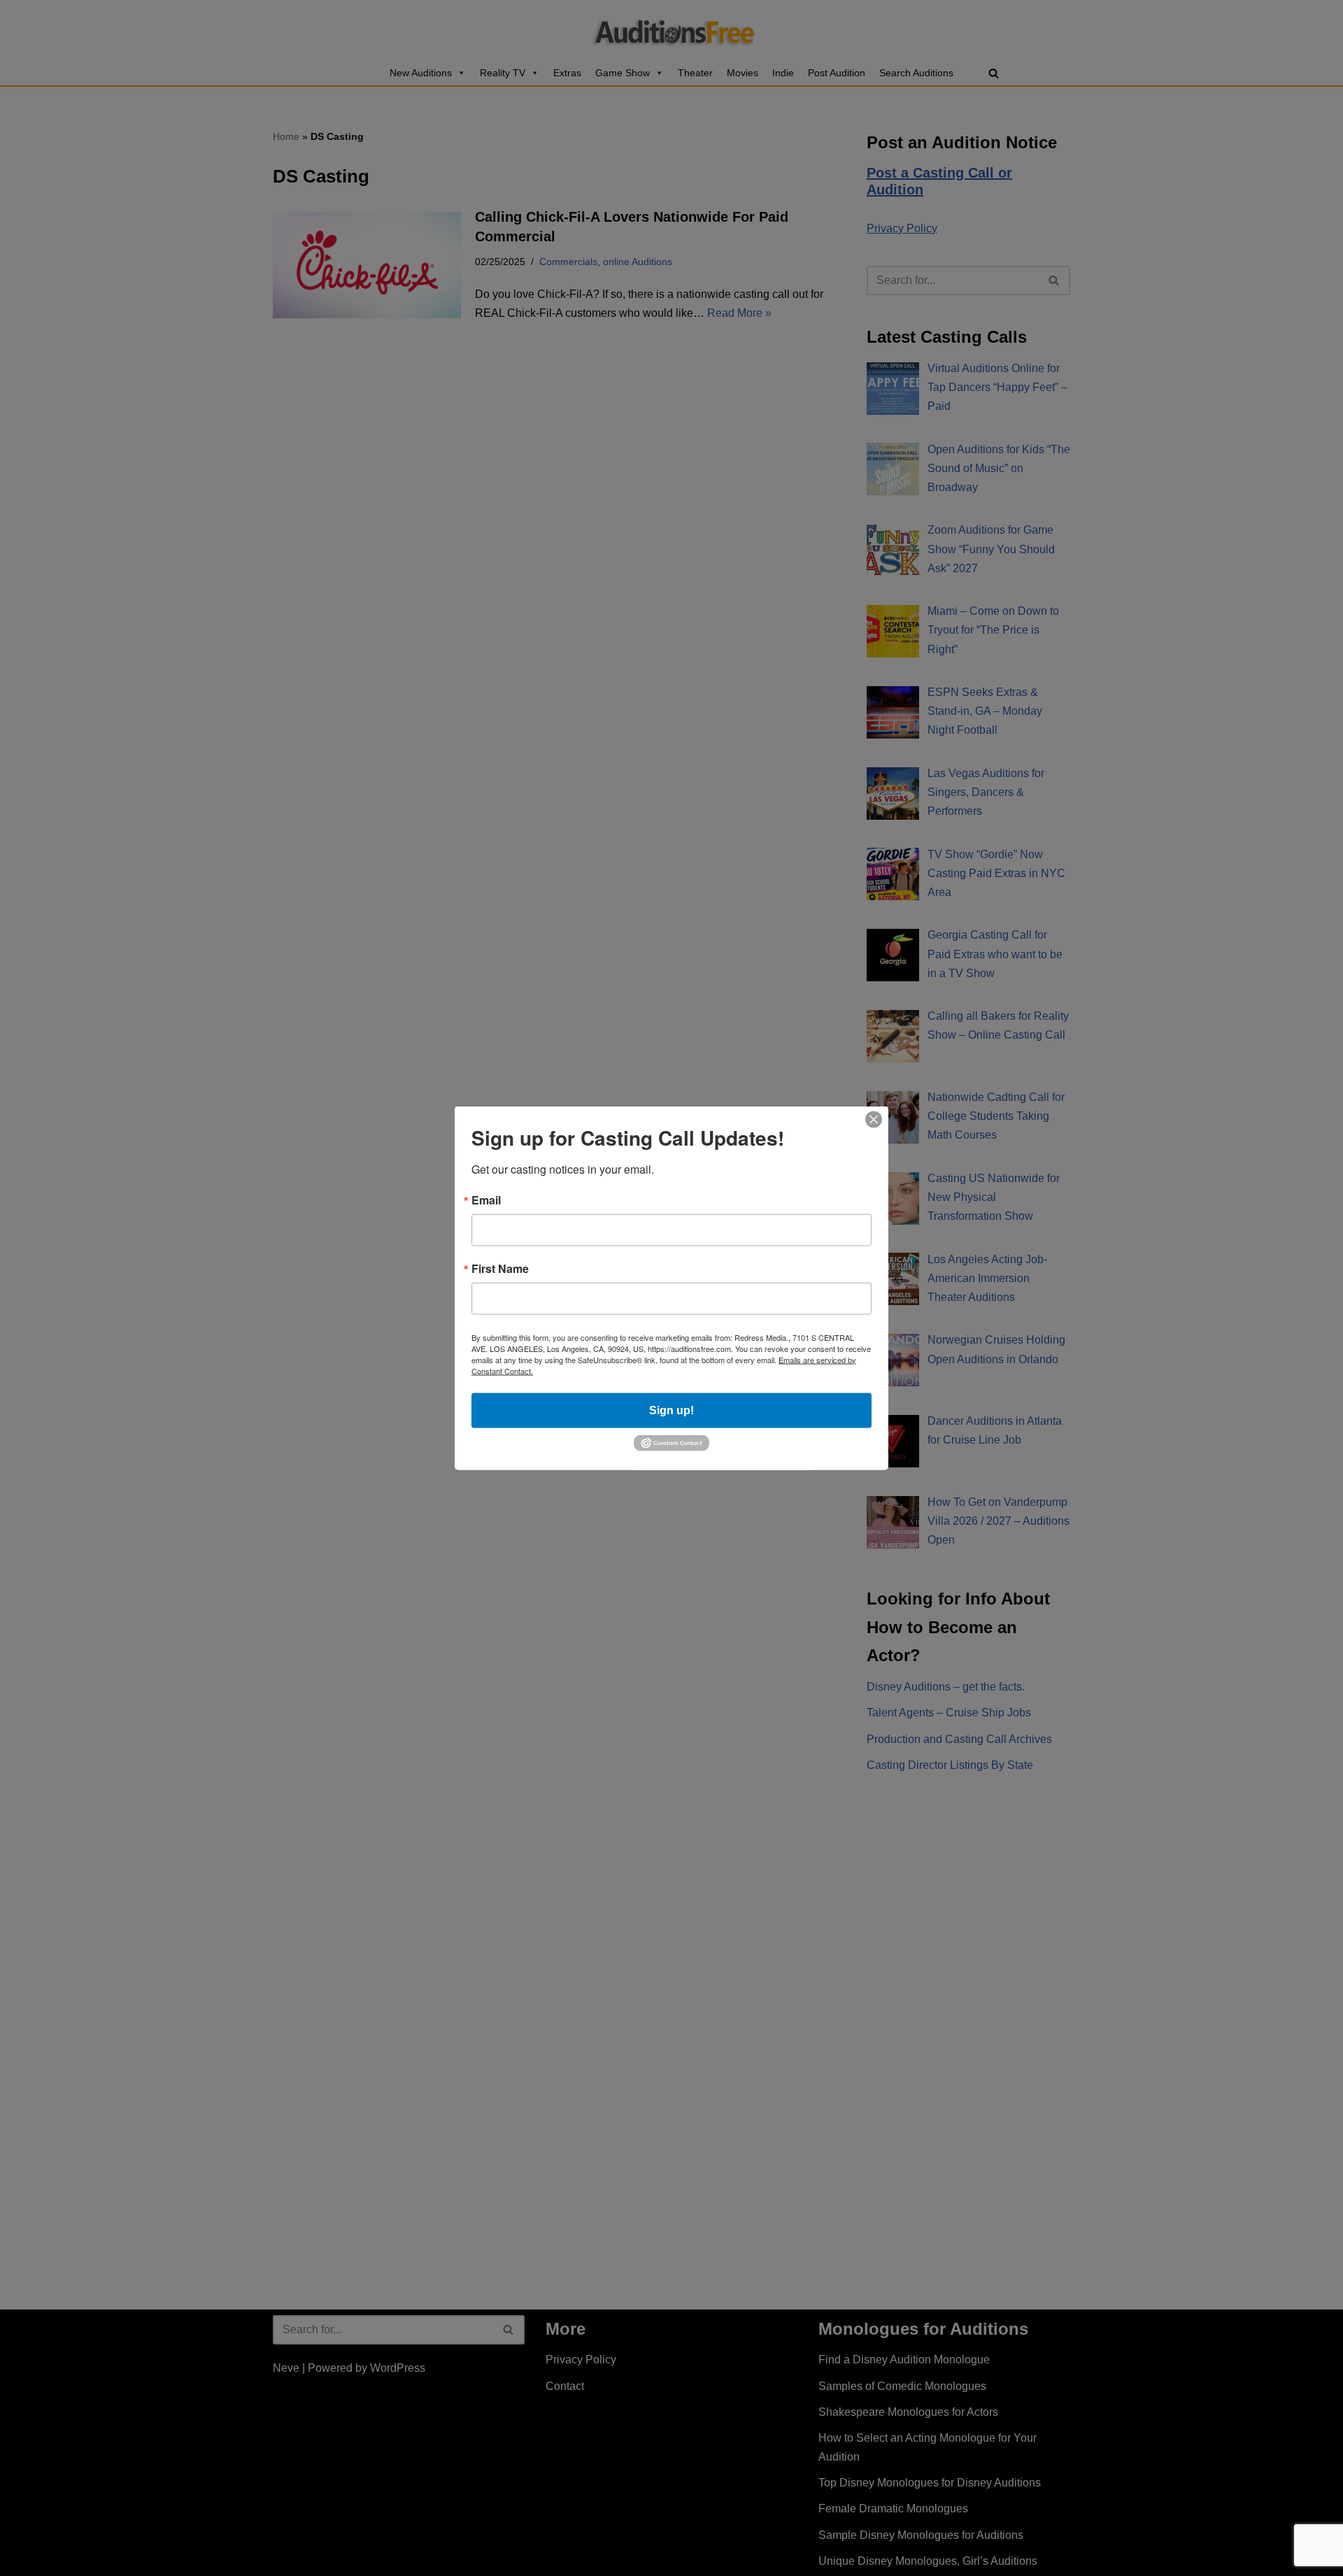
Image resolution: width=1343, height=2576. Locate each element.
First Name (500, 1268)
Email (486, 1200)
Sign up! (671, 1410)
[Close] (874, 1119)
